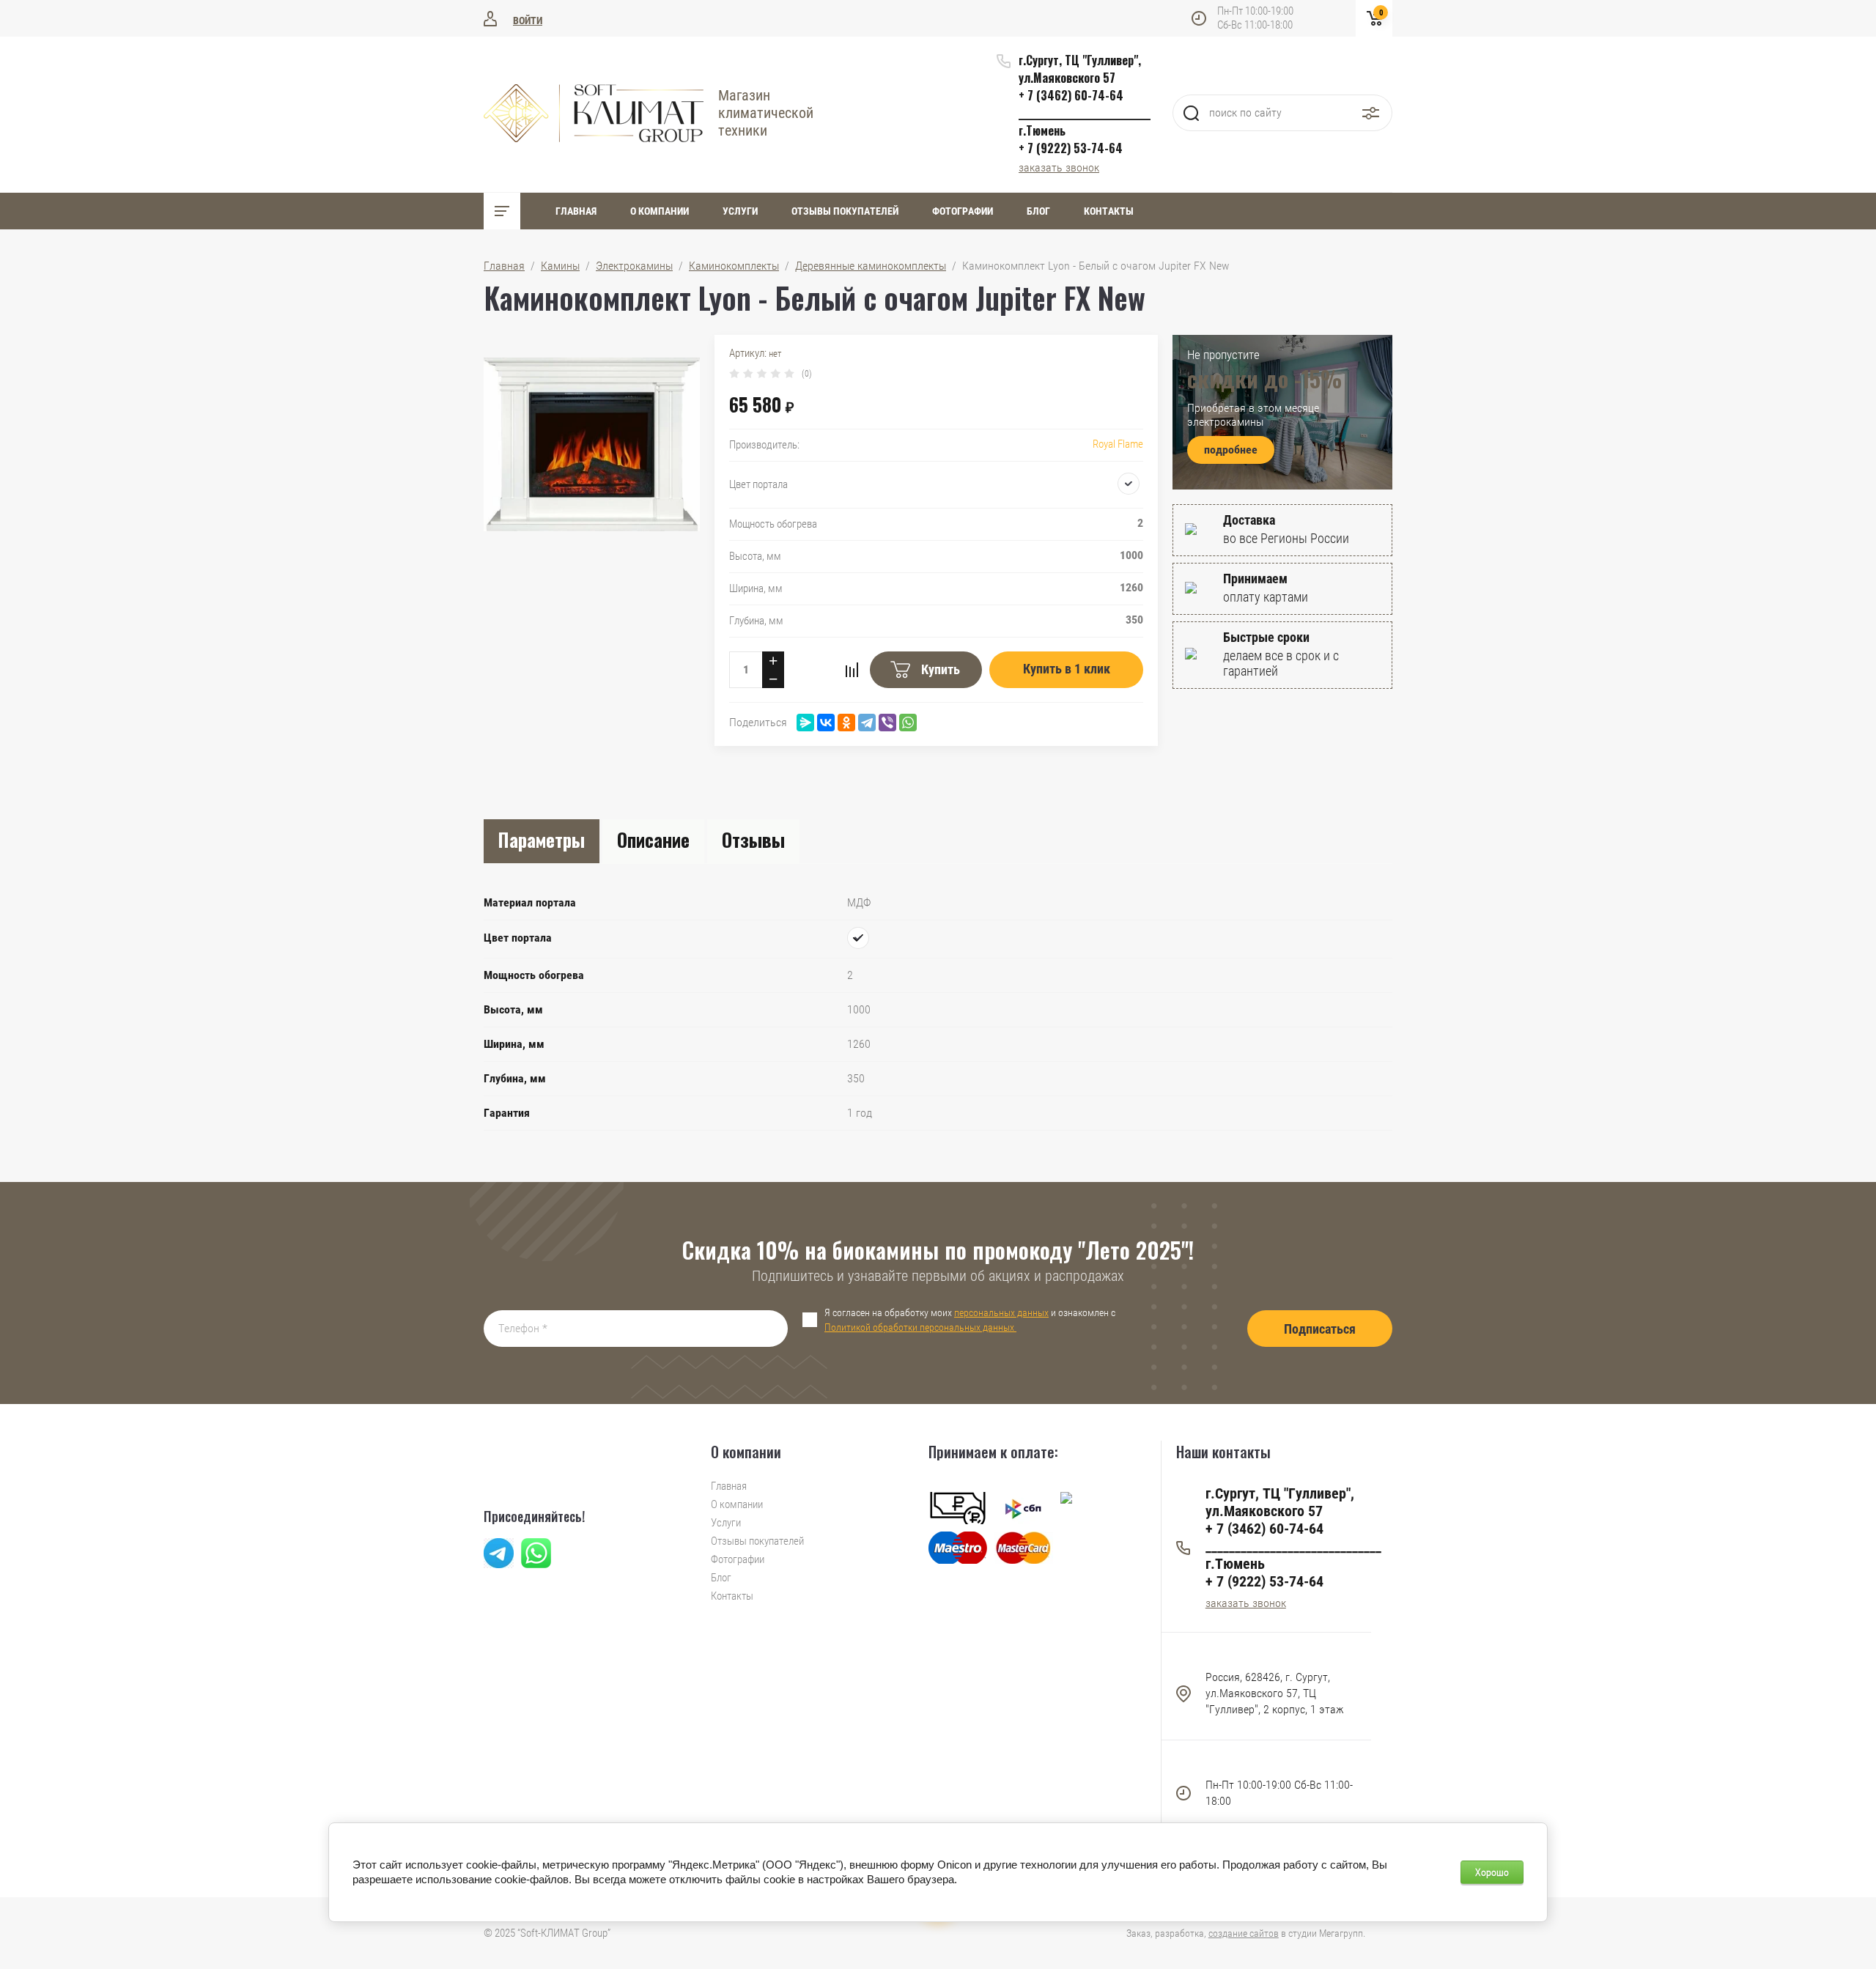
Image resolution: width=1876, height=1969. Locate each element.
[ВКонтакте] (826, 723)
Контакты (1109, 211)
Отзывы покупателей (845, 211)
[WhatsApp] (908, 723)
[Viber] (887, 723)
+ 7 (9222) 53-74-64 (1071, 148)
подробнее (1231, 450)
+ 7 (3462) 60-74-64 (1071, 95)
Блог (1038, 211)
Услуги (740, 211)
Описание (653, 839)
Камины (560, 266)
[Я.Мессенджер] (805, 723)
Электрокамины (634, 266)
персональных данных (1001, 1312)
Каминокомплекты (734, 266)
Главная (576, 211)
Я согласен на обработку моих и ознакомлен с (970, 1320)
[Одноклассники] (846, 723)
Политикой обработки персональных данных (920, 1327)
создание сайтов (1244, 1933)
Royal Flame (1118, 444)
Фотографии (963, 211)
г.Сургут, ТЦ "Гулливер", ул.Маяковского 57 (1080, 69)
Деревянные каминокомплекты (871, 266)
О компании (660, 211)
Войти (528, 21)
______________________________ (1085, 113)
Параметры (542, 839)
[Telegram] (867, 723)
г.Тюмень (1042, 130)
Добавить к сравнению (852, 670)
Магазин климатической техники (766, 113)
